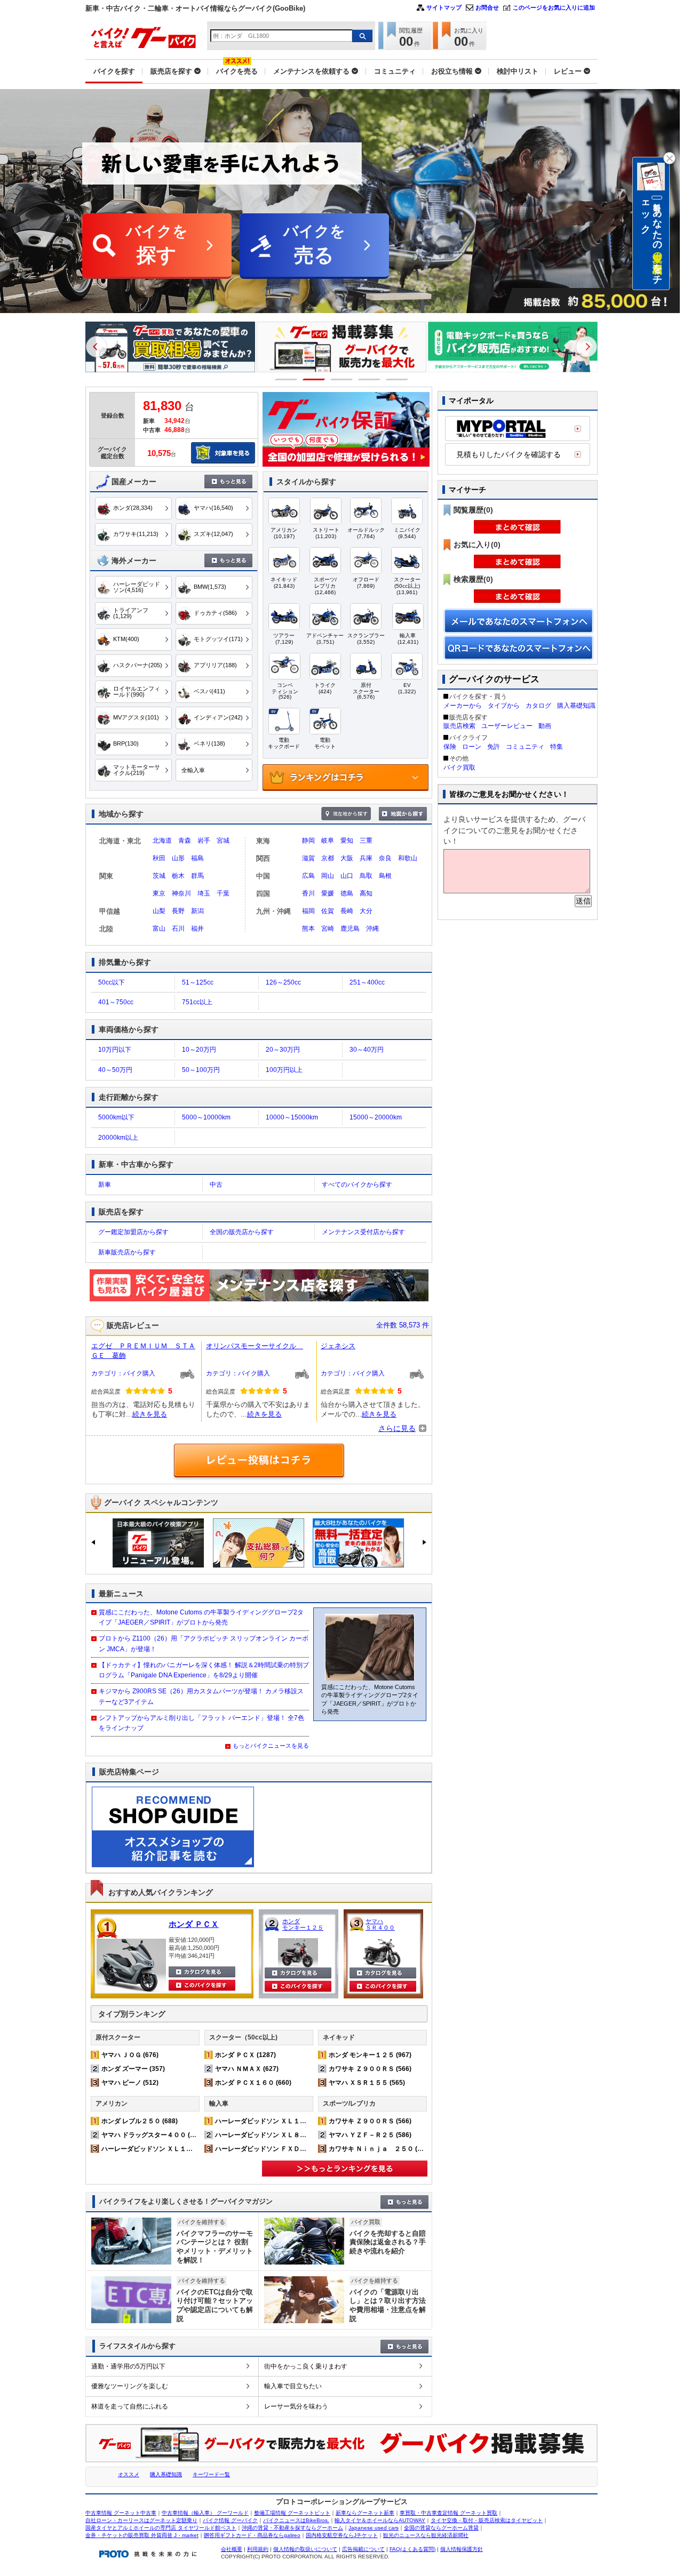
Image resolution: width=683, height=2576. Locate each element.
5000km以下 (116, 1117)
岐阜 (328, 841)
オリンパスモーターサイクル (255, 1346)
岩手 (204, 841)
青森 (185, 841)
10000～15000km (292, 1117)
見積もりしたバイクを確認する (509, 454)
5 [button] (397, 379)
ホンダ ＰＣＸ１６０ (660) (253, 2083)
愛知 (347, 841)
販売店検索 (459, 726)
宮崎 (328, 929)
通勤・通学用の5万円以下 (128, 2366)
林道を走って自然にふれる (130, 2406)
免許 (494, 747)
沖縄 (372, 929)
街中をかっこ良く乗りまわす (306, 2366)
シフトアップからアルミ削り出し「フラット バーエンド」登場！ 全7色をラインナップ (201, 1723)
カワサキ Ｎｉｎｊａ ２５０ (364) (380, 2149)
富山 (159, 929)
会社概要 (232, 2549)
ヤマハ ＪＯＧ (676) (130, 2055)
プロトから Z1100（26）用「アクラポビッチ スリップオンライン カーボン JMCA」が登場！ (204, 1643)
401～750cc (116, 1002)
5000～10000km (206, 1117)
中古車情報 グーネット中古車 (121, 2513)
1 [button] (286, 379)
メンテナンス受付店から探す (363, 1232)
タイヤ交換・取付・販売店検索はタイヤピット (487, 2520)
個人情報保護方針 (462, 2549)
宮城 (223, 841)
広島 (308, 876)
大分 (366, 911)
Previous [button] (97, 347)
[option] (170, 347)
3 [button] (342, 379)
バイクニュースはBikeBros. (296, 2520)
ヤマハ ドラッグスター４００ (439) (152, 2135)
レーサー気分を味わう (296, 2406)
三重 (366, 841)
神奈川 (181, 893)
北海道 (162, 841)
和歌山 (408, 858)
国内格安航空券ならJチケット (342, 2535)
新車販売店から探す (127, 1252)
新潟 (197, 911)
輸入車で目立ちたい (293, 2386)
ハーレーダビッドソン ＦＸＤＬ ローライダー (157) (292, 2149)
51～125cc (198, 982)
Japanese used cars (374, 2528)
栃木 (178, 876)
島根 (385, 876)
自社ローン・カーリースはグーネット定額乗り (141, 2520)
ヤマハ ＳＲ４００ (380, 1924)
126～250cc (283, 982)
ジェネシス (338, 1346)
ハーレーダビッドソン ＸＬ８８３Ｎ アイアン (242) (292, 2135)
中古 (216, 1185)
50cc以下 (112, 982)
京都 (328, 858)
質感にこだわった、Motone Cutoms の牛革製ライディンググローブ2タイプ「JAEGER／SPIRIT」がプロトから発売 (201, 1617)
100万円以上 (284, 1070)
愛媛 (328, 893)
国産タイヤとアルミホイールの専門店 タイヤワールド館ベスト (161, 2528)
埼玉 (204, 893)
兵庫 (366, 858)
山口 (347, 876)
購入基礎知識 (576, 706)
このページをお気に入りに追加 (554, 7)
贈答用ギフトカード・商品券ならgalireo (252, 2535)
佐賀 (328, 911)
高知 (366, 893)
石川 (178, 929)
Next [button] (586, 347)
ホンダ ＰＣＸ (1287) (245, 2055)
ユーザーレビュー (507, 726)
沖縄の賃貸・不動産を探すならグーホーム (292, 2528)
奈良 (385, 858)
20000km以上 (118, 1138)
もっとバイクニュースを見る (271, 1746)
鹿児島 (350, 929)
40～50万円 (115, 1070)
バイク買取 (459, 767)
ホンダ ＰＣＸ (194, 1924)
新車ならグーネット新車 (365, 2513)
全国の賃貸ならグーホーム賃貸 (441, 2528)
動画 (545, 726)
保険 (450, 747)
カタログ (538, 706)
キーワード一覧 (211, 2474)
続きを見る (150, 1414)
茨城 (159, 876)
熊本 (308, 929)
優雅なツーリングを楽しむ (130, 2386)
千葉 (223, 893)
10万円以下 (115, 1050)
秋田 (159, 858)
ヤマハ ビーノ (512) (130, 2083)
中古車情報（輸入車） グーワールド (205, 2513)
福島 (197, 858)
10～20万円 (199, 1050)
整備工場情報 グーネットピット (292, 2513)
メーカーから (463, 706)
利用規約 (258, 2549)
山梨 (159, 911)
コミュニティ (525, 747)
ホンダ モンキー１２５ (303, 1924)
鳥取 (366, 876)
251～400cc (367, 982)
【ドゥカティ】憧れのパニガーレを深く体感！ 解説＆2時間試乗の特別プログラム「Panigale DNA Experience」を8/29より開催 (204, 1670)
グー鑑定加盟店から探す (133, 1232)
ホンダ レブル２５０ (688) (140, 2121)
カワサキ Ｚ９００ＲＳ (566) (370, 2069)
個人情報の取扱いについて (305, 2549)
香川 (308, 893)
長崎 (347, 911)
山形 (178, 858)
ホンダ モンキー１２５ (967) (370, 2055)
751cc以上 (197, 1002)
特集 (557, 747)
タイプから (504, 706)
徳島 (347, 893)
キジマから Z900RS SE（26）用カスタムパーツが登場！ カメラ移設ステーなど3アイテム (201, 1696)
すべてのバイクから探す (357, 1185)
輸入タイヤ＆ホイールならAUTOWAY (380, 2520)
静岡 (308, 841)
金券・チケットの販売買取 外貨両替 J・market (142, 2535)
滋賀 (308, 858)
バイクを (157, 245)
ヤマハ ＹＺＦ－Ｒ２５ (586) (370, 2135)
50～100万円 (201, 1070)
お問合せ (487, 7)
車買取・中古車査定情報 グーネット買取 (448, 2513)
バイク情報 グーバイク (230, 2520)
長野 (178, 911)
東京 (159, 893)
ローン (472, 747)
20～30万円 (283, 1050)
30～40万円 (367, 1050)
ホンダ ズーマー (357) (133, 2069)
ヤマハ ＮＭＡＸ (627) (247, 2069)
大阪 (347, 858)
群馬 (197, 876)
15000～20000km (376, 1117)
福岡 (308, 911)
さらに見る (397, 1428)
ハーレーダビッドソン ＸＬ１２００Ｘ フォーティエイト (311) (194, 2149)
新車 (105, 1185)
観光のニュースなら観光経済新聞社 (426, 2535)
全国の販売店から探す (242, 1232)
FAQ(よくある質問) (412, 2549)
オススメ (129, 2474)
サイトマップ (444, 7)
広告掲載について (363, 2549)
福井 (197, 929)
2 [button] (314, 379)
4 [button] (370, 379)
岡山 (328, 876)
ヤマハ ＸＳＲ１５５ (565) (367, 2083)
